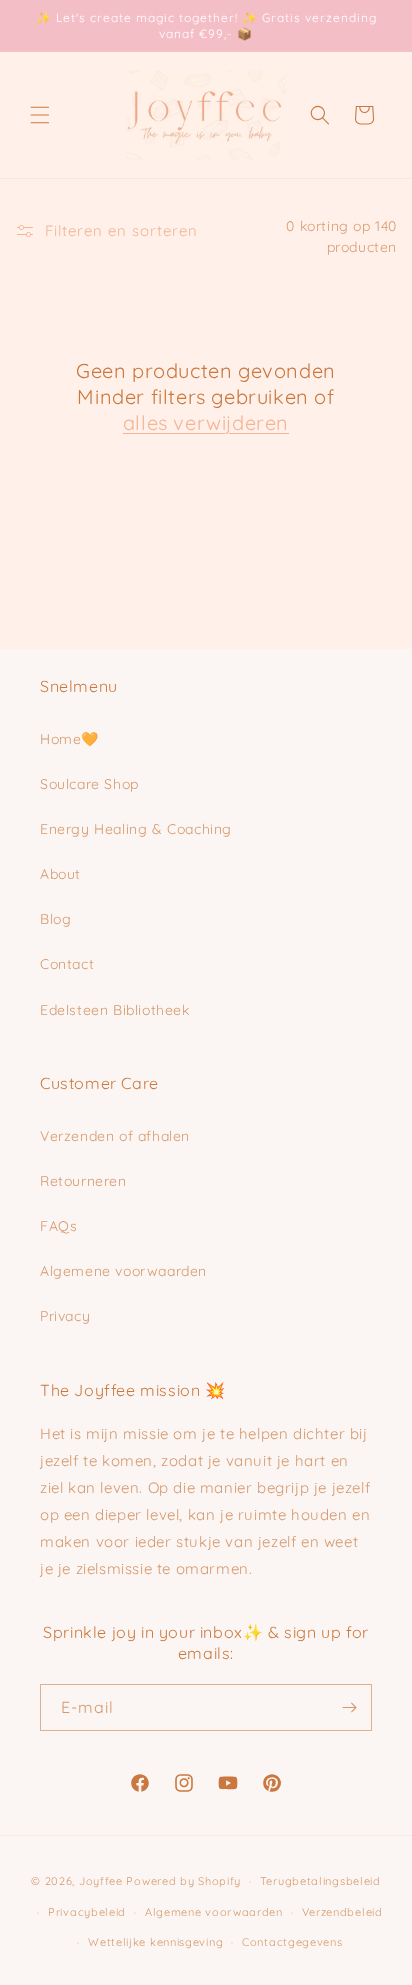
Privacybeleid (87, 1912)
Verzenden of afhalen (115, 1136)
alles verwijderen (206, 422)
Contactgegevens (292, 1942)
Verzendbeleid (342, 1912)
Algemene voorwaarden (123, 1271)
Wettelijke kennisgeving (155, 1942)
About (60, 874)
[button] (40, 115)
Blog (55, 919)
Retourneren (83, 1181)
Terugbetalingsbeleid (320, 1881)
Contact (67, 964)
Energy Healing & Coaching (136, 829)
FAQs (58, 1226)
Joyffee (101, 1881)
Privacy (65, 1316)
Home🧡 (69, 739)
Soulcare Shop (89, 784)
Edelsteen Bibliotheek (115, 1010)
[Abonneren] (349, 1707)
